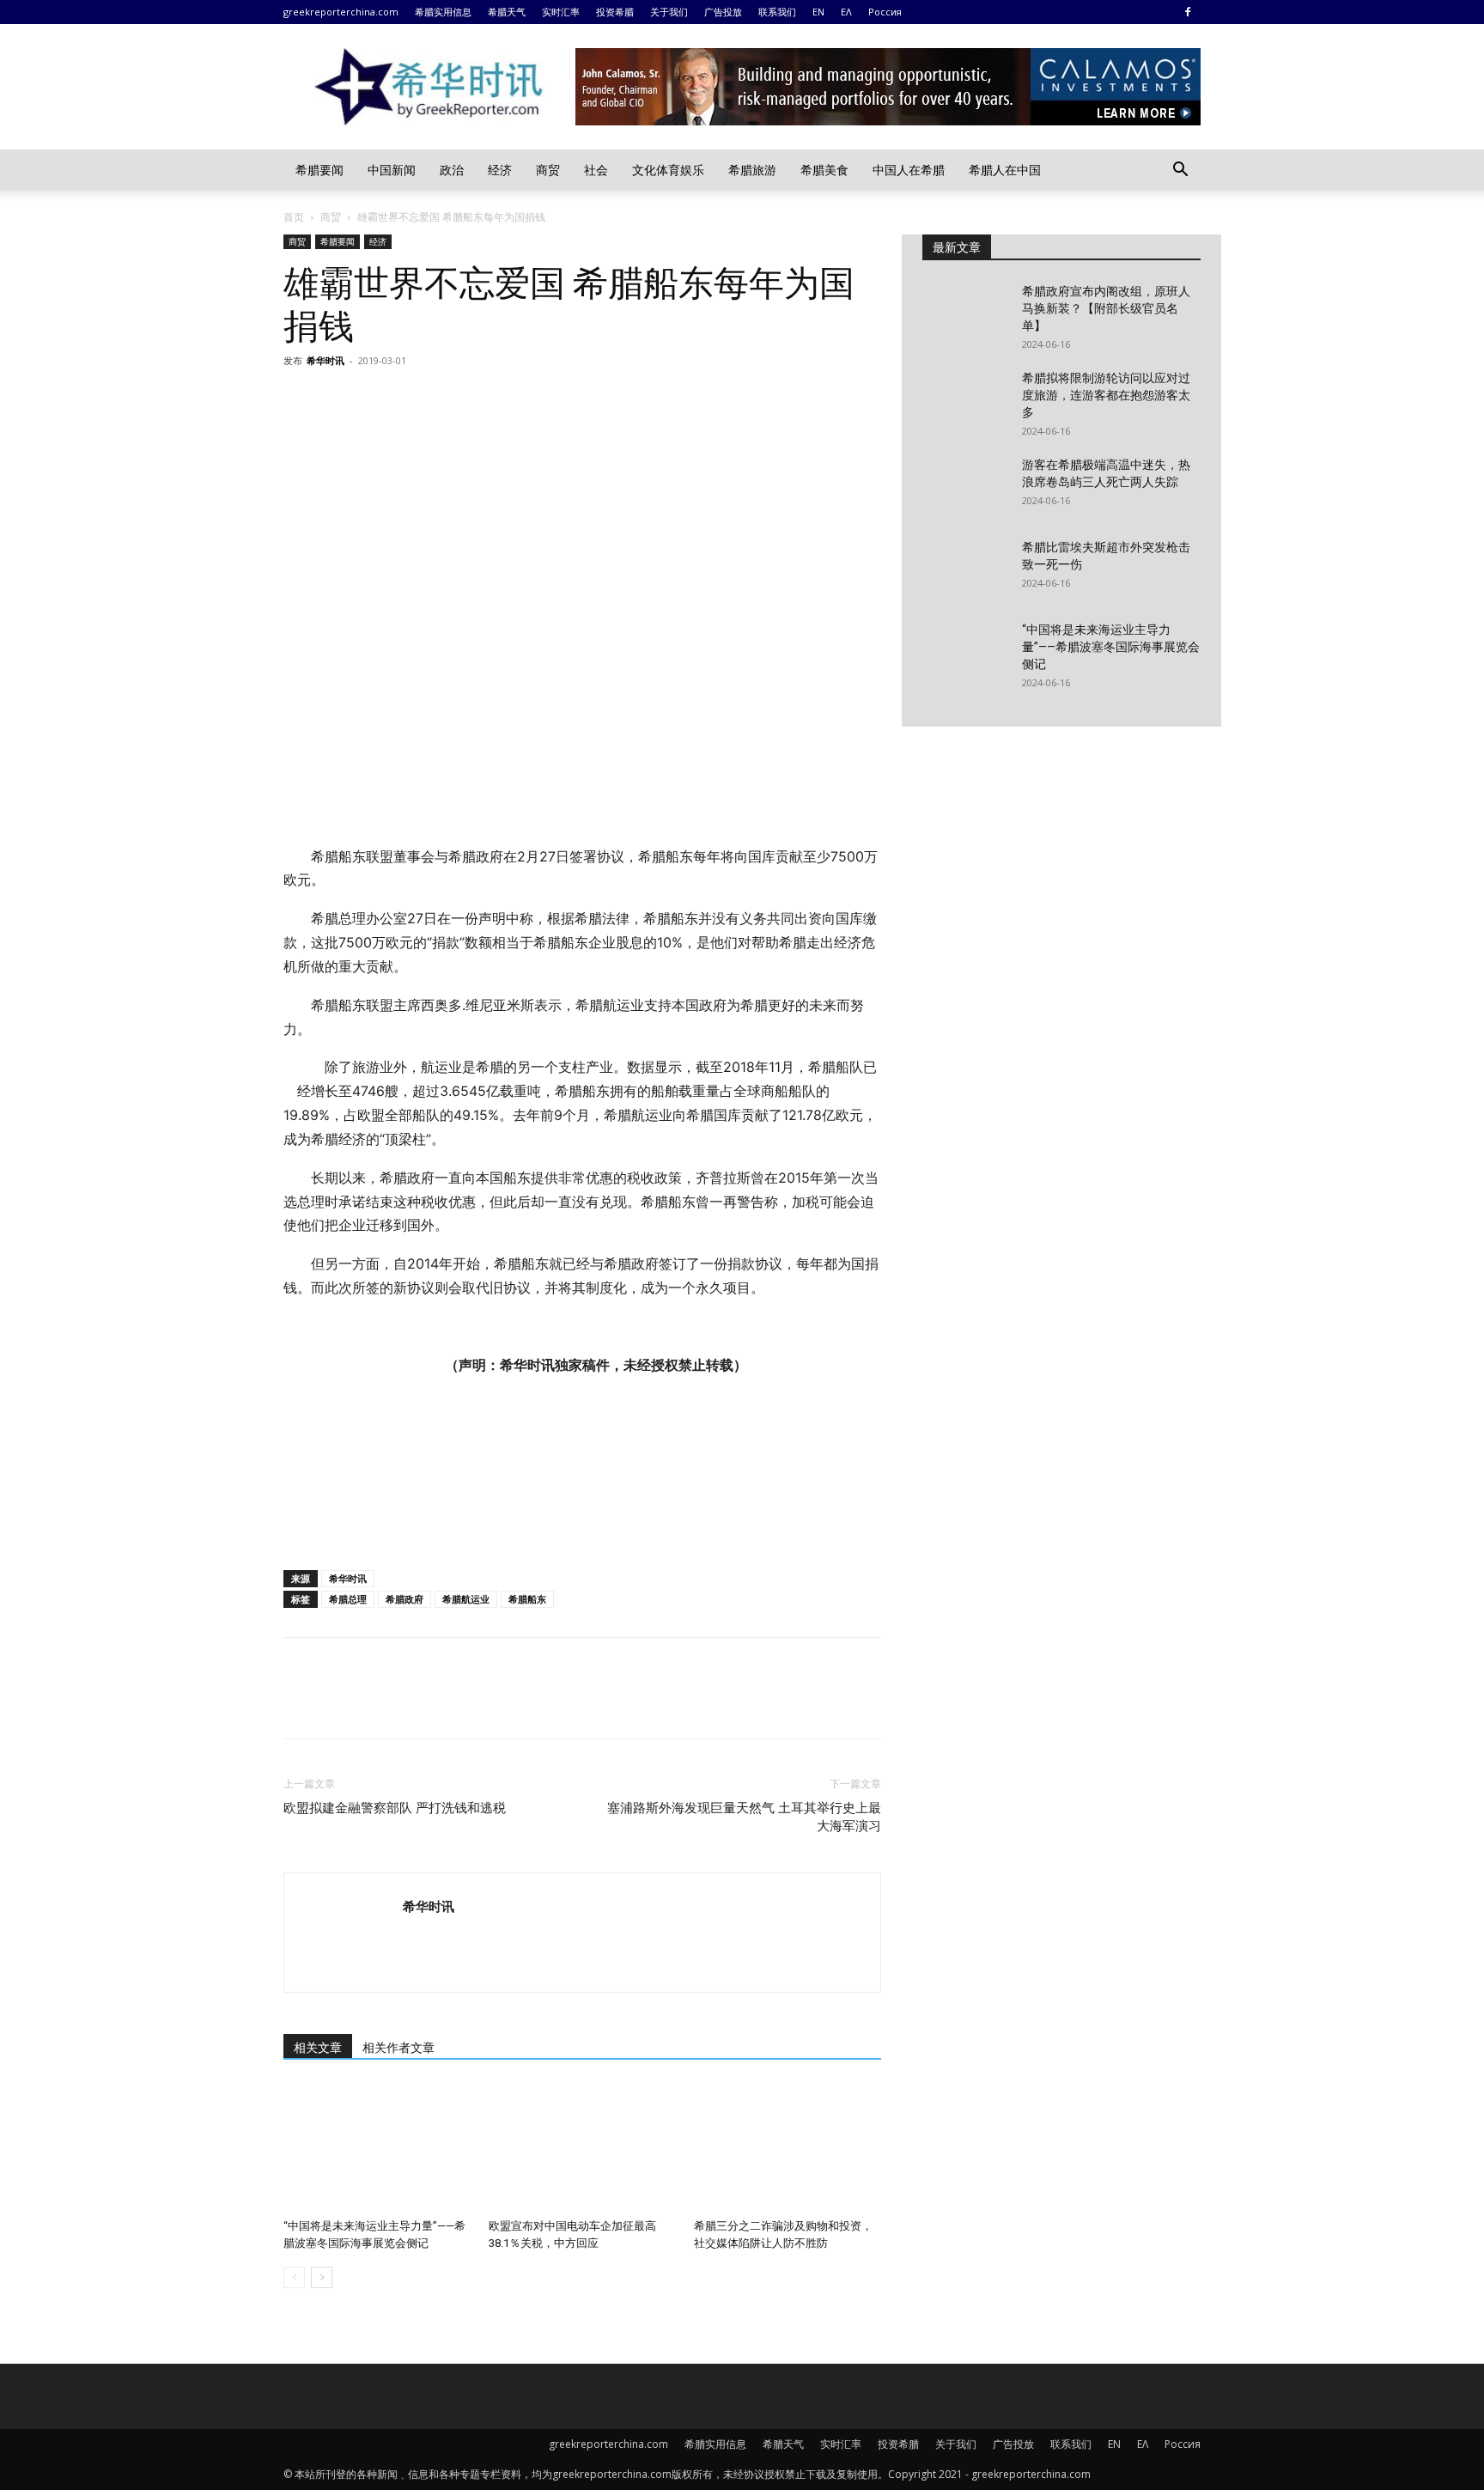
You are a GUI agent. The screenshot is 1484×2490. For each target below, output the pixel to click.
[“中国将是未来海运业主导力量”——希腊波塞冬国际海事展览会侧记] (377, 2147)
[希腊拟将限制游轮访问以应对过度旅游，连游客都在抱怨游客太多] (965, 399)
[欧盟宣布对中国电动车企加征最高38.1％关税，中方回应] (582, 2147)
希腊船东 (527, 1599)
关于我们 (669, 12)
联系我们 (777, 12)
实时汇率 (561, 12)
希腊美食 (824, 170)
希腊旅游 (752, 170)
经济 (500, 170)
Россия (885, 12)
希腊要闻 (319, 170)
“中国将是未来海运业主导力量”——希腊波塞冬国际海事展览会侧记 (1111, 647)
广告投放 (723, 12)
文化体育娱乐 (668, 170)
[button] (1180, 171)
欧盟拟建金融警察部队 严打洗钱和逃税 (395, 1808)
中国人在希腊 (909, 170)
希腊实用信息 (443, 12)
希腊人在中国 (1005, 170)
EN (818, 12)
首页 (294, 217)
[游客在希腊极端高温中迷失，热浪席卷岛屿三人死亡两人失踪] (965, 486)
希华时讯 (325, 360)
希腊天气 (507, 12)
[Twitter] (340, 399)
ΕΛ (846, 12)
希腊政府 (404, 1599)
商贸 (548, 170)
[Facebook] (1188, 12)
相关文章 (318, 2048)
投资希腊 (615, 12)
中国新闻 (392, 170)
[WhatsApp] (419, 399)
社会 (596, 170)
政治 (452, 170)
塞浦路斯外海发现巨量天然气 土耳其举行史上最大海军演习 (744, 1817)
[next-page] (322, 2277)
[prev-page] (294, 2277)
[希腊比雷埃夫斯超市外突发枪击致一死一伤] (965, 569)
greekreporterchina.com (341, 12)
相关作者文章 (398, 2048)
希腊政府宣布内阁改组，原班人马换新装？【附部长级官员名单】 (1106, 308)
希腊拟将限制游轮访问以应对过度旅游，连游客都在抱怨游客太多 (1106, 395)
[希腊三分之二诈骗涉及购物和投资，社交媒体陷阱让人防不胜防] (788, 2147)
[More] (459, 399)
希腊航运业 (466, 1599)
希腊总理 (348, 1599)
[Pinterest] (380, 399)
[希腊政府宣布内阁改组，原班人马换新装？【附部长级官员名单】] (965, 313)
